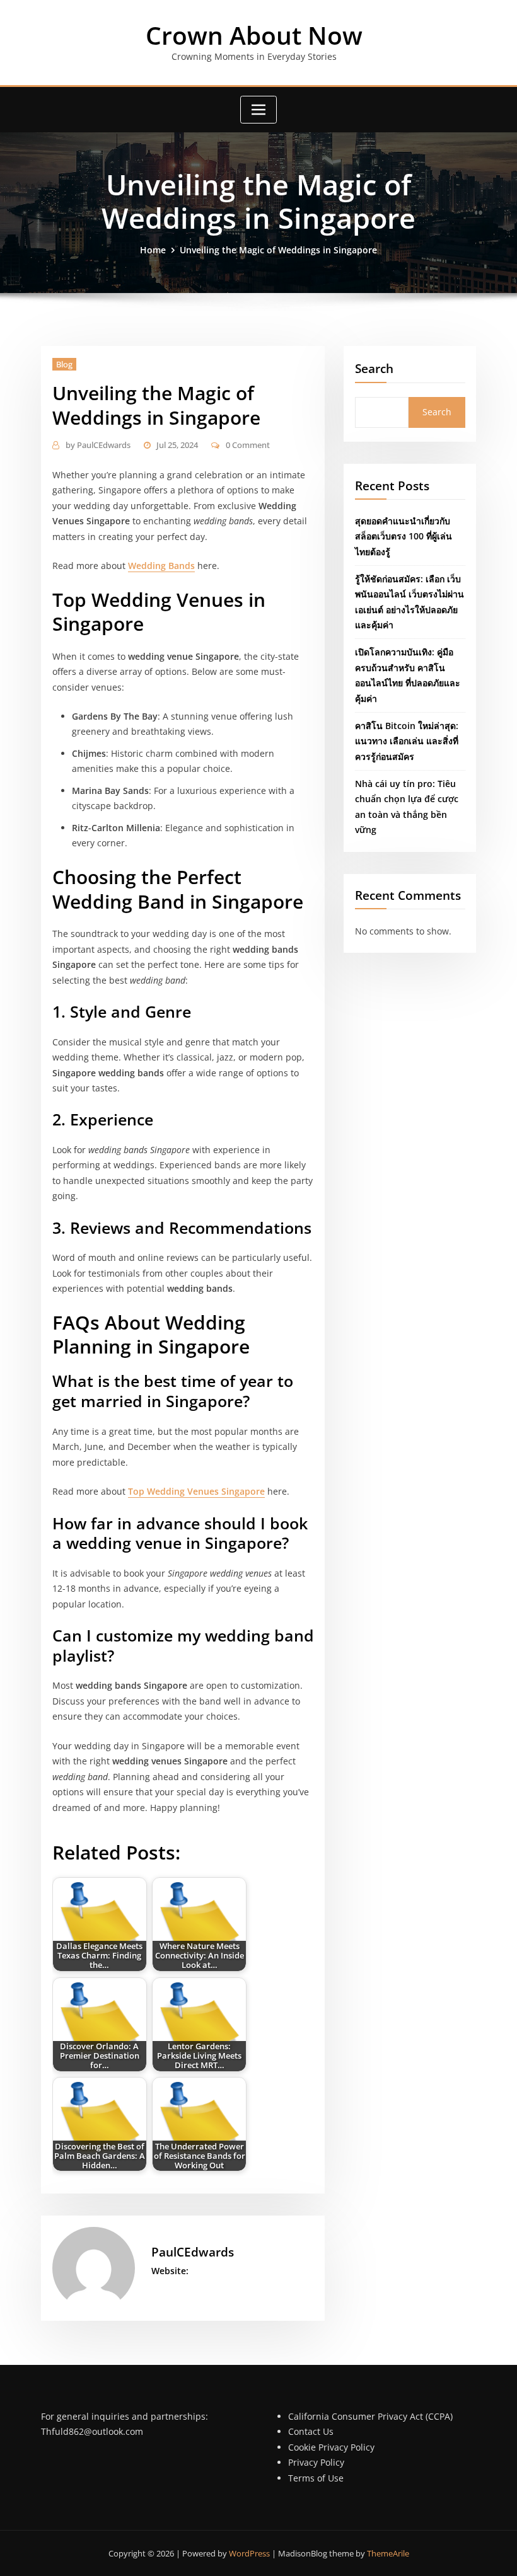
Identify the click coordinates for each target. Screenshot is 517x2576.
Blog (64, 364)
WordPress (249, 2553)
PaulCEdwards (98, 445)
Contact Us (311, 2431)
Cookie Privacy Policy (331, 2447)
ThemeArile (388, 2553)
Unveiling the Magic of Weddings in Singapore (278, 250)
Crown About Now (254, 35)
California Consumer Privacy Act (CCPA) (370, 2416)
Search (374, 368)
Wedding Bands (161, 566)
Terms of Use (316, 2478)
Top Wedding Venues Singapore (196, 1491)
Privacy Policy (316, 2462)
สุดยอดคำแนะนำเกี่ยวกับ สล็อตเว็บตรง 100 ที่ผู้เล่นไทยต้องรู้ (404, 536)
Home (153, 250)
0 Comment (248, 445)
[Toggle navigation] (258, 110)
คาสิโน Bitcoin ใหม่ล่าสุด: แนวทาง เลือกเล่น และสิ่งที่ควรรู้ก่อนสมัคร (407, 741)
